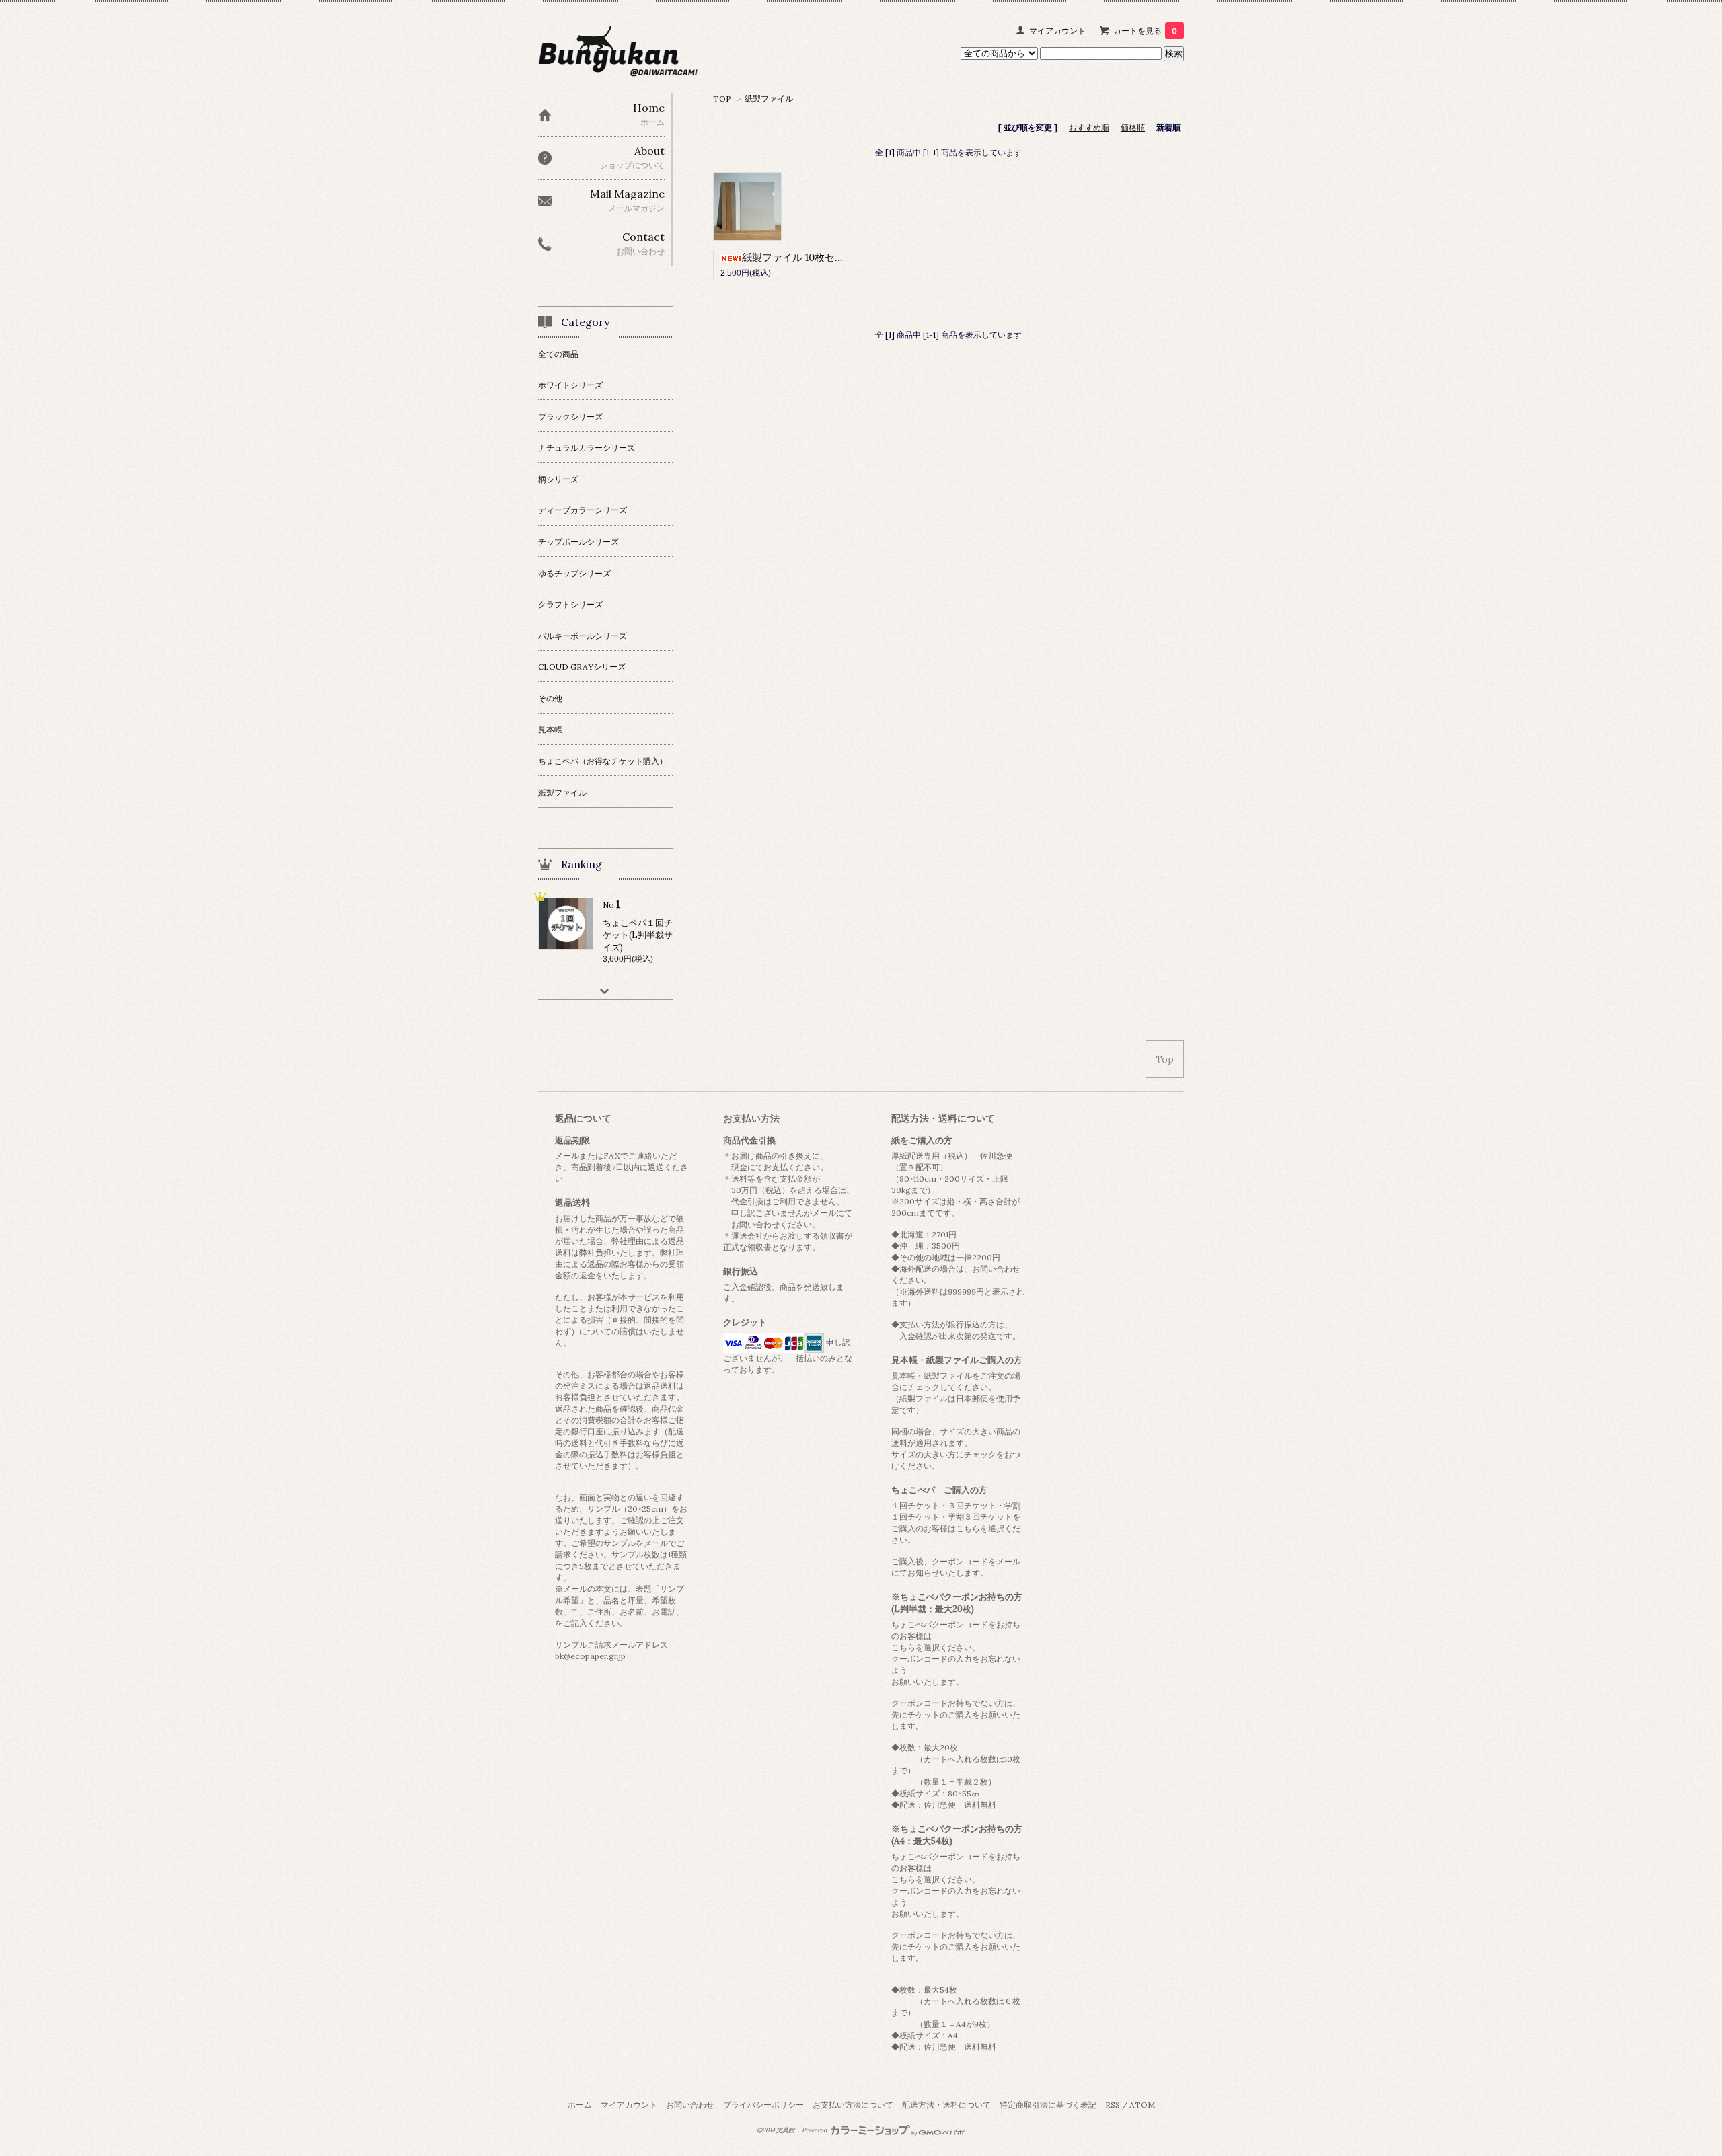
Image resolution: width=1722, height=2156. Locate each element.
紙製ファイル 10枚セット (798, 257)
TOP (722, 99)
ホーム (580, 2105)
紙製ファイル (769, 99)
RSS (1113, 2105)
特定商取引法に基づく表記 (1048, 2105)
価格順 (1133, 127)
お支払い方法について (853, 2105)
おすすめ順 (1089, 127)
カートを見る (1145, 31)
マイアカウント (1057, 31)
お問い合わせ (690, 2105)
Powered (815, 2130)
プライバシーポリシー (763, 2105)
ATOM (1142, 2105)
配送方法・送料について (946, 2105)
